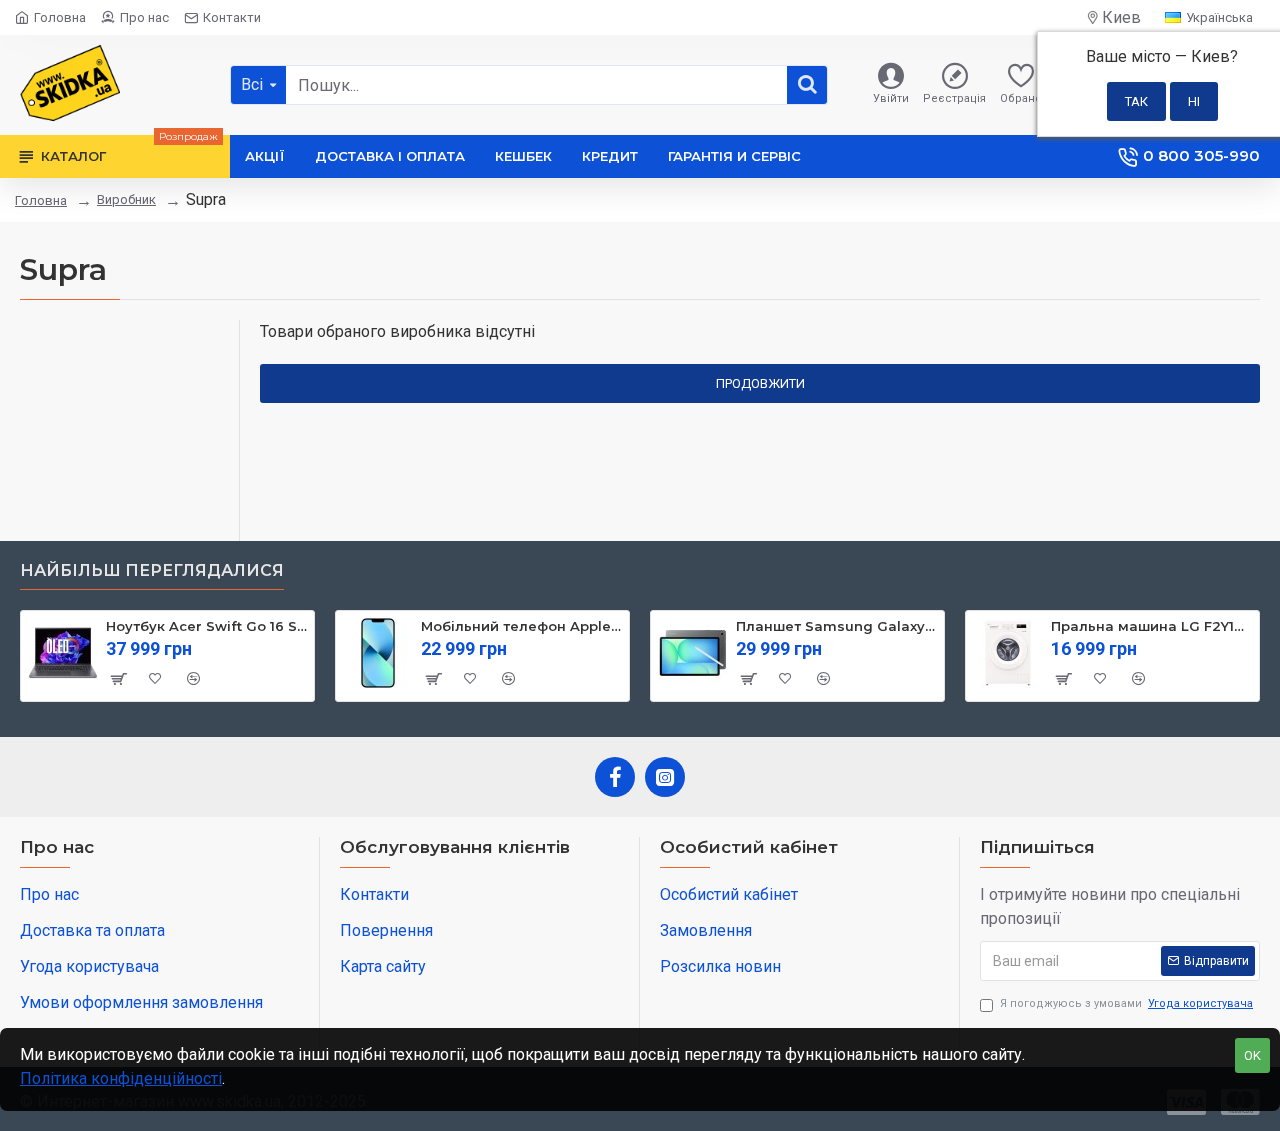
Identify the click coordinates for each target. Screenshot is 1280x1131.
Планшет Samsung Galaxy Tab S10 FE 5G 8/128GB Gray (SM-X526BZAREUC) (836, 626)
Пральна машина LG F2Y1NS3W (1151, 626)
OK (1252, 1055)
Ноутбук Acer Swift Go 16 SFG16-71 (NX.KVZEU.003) (206, 626)
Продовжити (760, 383)
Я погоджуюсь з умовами (1126, 1003)
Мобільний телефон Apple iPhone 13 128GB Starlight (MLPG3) (521, 626)
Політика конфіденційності (121, 1078)
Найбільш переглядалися (152, 570)
